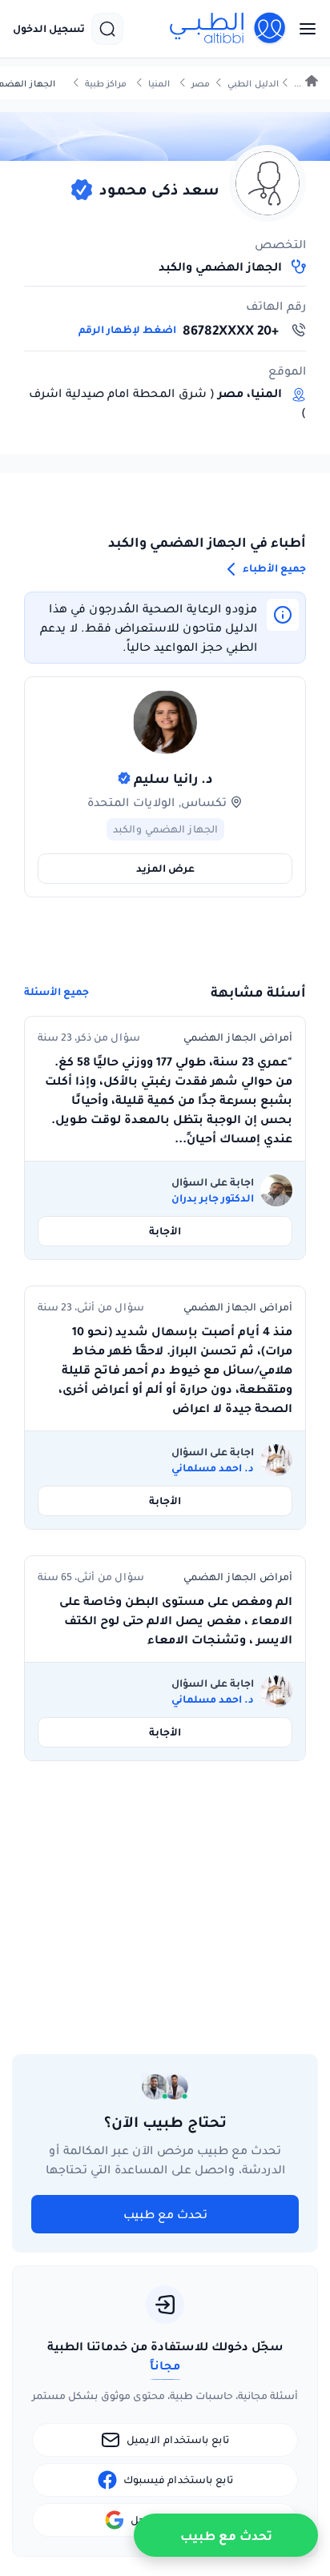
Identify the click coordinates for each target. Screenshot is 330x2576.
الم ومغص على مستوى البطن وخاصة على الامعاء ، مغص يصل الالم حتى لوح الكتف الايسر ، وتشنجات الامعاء (176, 1620)
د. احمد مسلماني (213, 1468)
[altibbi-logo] (228, 29)
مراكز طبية (106, 84)
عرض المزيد (165, 868)
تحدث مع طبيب (165, 2214)
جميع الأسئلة (56, 992)
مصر (201, 84)
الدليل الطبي (253, 84)
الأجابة (165, 1231)
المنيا (159, 84)
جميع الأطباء (273, 568)
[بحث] (107, 29)
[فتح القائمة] (303, 29)
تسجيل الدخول (49, 29)
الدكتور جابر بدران (213, 1198)
